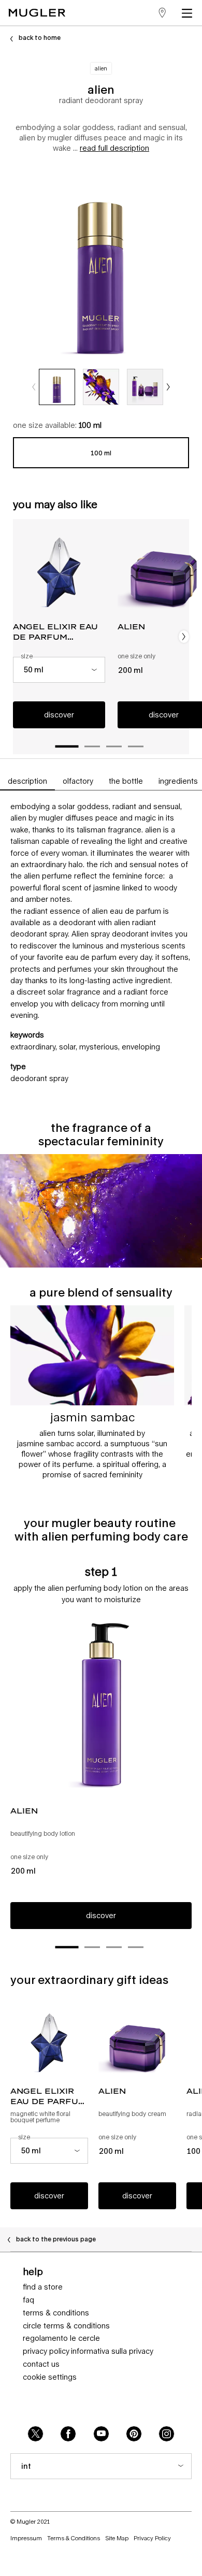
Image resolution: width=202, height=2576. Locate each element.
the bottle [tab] (126, 781)
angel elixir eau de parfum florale (55, 632)
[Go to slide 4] (136, 746)
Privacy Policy (46, 2351)
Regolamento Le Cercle (61, 2338)
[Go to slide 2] (92, 746)
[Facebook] (68, 2434)
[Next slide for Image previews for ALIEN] (168, 387)
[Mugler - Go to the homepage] (37, 13)
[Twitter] (35, 2434)
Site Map (117, 2538)
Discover (59, 715)
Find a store (43, 2287)
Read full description (114, 148)
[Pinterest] (134, 2434)
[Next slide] (184, 637)
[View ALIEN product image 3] (145, 387)
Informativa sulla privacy (112, 2351)
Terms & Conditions (56, 2313)
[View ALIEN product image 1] (57, 387)
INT (26, 2466)
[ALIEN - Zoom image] (101, 263)
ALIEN (24, 1811)
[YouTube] (101, 2434)
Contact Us (41, 2364)
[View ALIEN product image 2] (101, 387)
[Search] (134, 13)
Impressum (26, 2538)
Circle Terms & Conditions (66, 2326)
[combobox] (59, 670)
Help (33, 2271)
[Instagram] (167, 2434)
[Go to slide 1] (67, 747)
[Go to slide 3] (114, 746)
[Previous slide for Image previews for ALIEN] (34, 387)
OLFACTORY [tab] (78, 781)
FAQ (28, 2300)
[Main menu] (189, 13)
